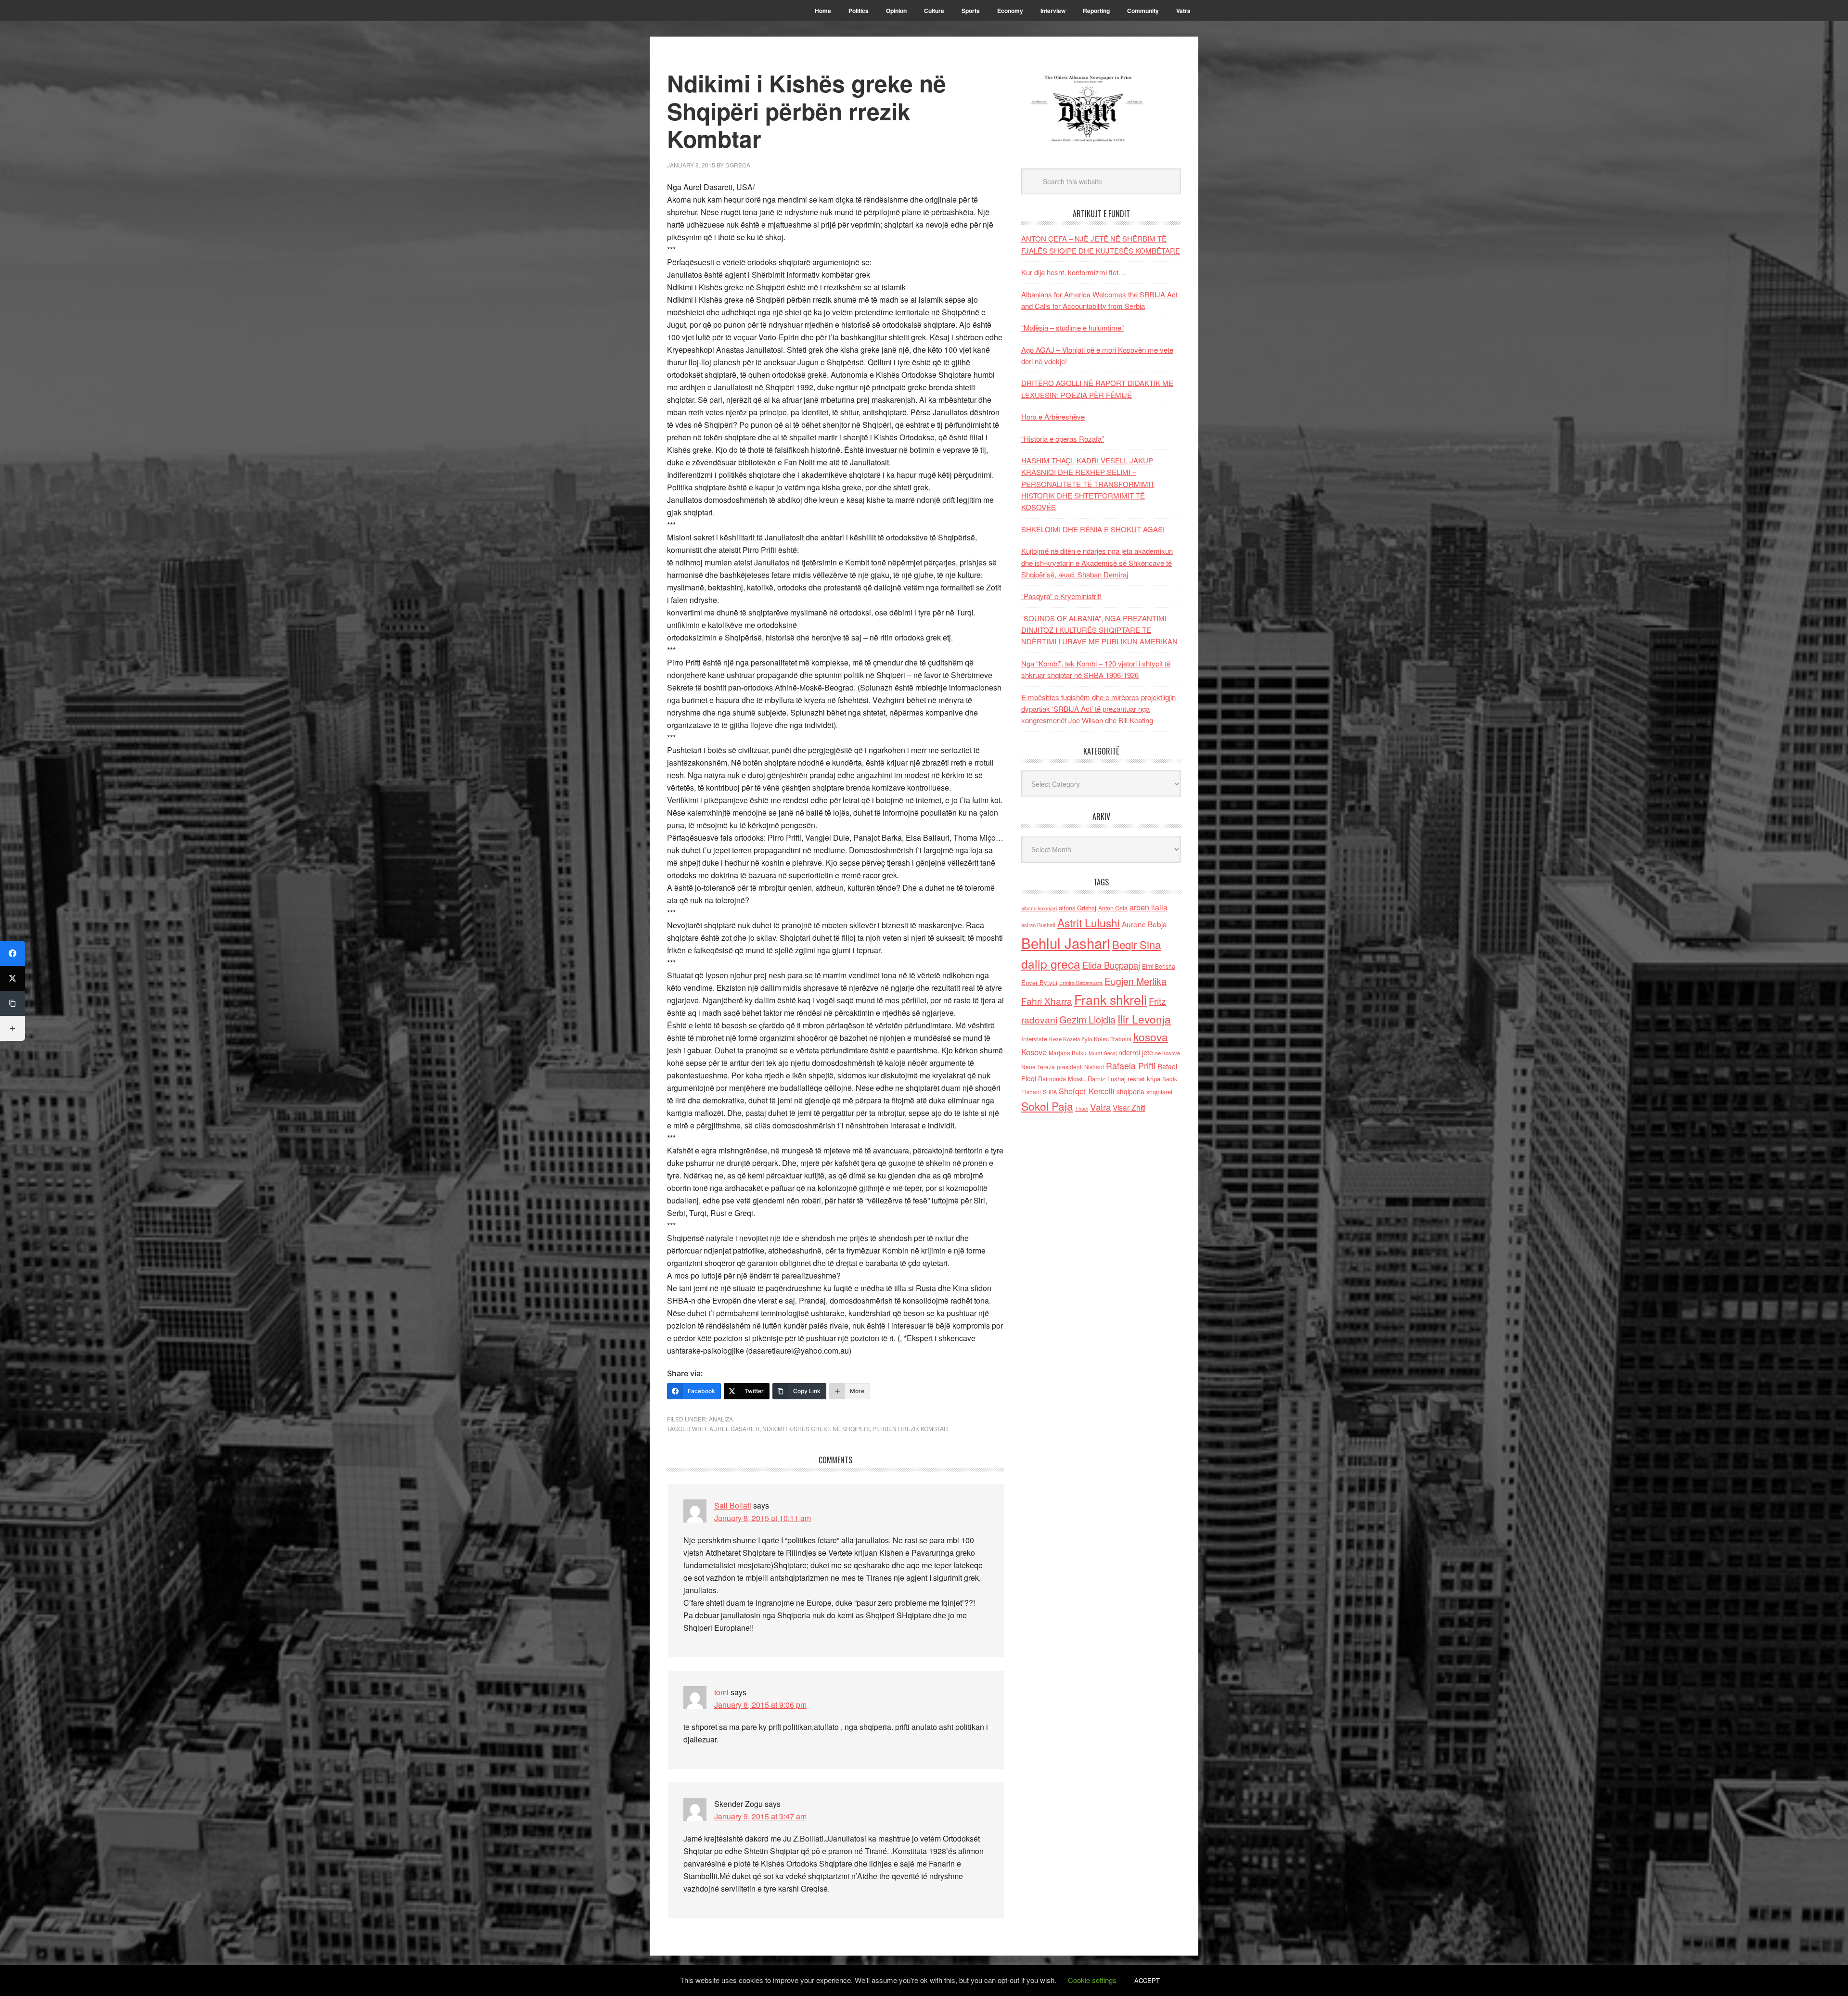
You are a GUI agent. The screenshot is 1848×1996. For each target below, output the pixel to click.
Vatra (1100, 1107)
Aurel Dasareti (734, 1428)
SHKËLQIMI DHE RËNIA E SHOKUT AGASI (1093, 529)
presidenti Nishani (1080, 1067)
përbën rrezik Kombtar (910, 1428)
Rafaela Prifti (1131, 1065)
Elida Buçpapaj (1111, 965)
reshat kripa (1144, 1079)
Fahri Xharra (1047, 1001)
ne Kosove (1168, 1053)
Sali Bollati (733, 1505)
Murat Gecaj (1103, 1053)
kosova (1151, 1036)
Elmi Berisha (1159, 966)
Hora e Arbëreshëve (1053, 416)
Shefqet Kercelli (1087, 1091)
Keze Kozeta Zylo (1071, 1039)
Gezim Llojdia (1087, 1019)
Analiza (721, 1419)
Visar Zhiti (1129, 1107)
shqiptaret (1159, 1092)
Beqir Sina (1136, 944)
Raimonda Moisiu (1062, 1079)
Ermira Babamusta (1081, 983)
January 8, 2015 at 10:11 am (763, 1518)
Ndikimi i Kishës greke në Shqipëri (816, 1428)
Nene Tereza (1038, 1067)
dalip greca (1051, 964)
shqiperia (1130, 1091)
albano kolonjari (1039, 908)
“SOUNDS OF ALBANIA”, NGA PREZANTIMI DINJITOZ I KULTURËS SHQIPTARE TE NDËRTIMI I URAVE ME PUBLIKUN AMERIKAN (1099, 630)
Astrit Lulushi (1089, 922)
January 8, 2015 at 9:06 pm (760, 1705)
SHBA (1050, 1092)
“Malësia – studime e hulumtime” (1072, 327)
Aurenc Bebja (1144, 924)
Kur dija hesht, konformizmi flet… (1073, 272)
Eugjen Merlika (1136, 981)
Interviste (1034, 1039)
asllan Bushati (1038, 925)
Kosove (1034, 1052)
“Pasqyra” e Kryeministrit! (1061, 596)
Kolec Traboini (1113, 1039)
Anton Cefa (1113, 908)
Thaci (1082, 1108)
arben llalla (1149, 907)
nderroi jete (1136, 1052)
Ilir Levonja (1144, 1019)
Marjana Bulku (1068, 1053)
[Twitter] (13, 978)
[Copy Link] (13, 1003)
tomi (721, 1692)
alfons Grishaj (1078, 908)
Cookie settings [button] (1092, 1980)
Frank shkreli (1110, 999)
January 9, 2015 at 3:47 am (760, 1816)
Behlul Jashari (1066, 943)
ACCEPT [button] (1147, 1980)
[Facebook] (13, 953)
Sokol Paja (1047, 1106)
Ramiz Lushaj (1107, 1079)
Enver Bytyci (1039, 982)
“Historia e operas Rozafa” (1063, 439)
